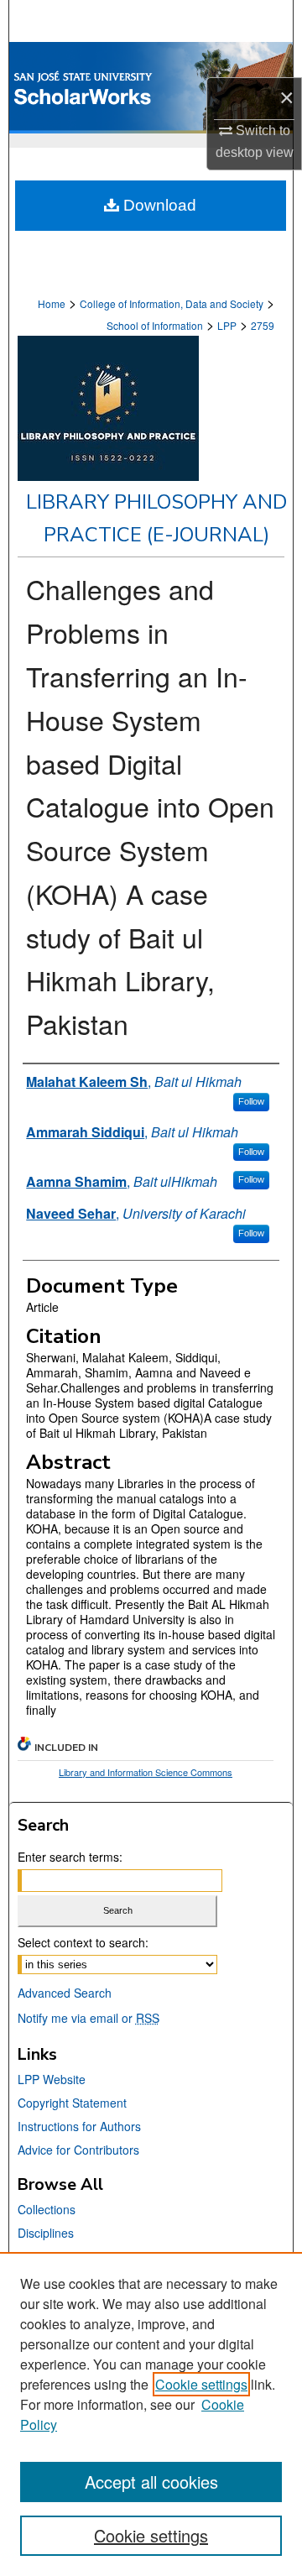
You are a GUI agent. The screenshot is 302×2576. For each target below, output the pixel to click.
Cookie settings (201, 2384)
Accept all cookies (151, 2482)
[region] (151, 2414)
